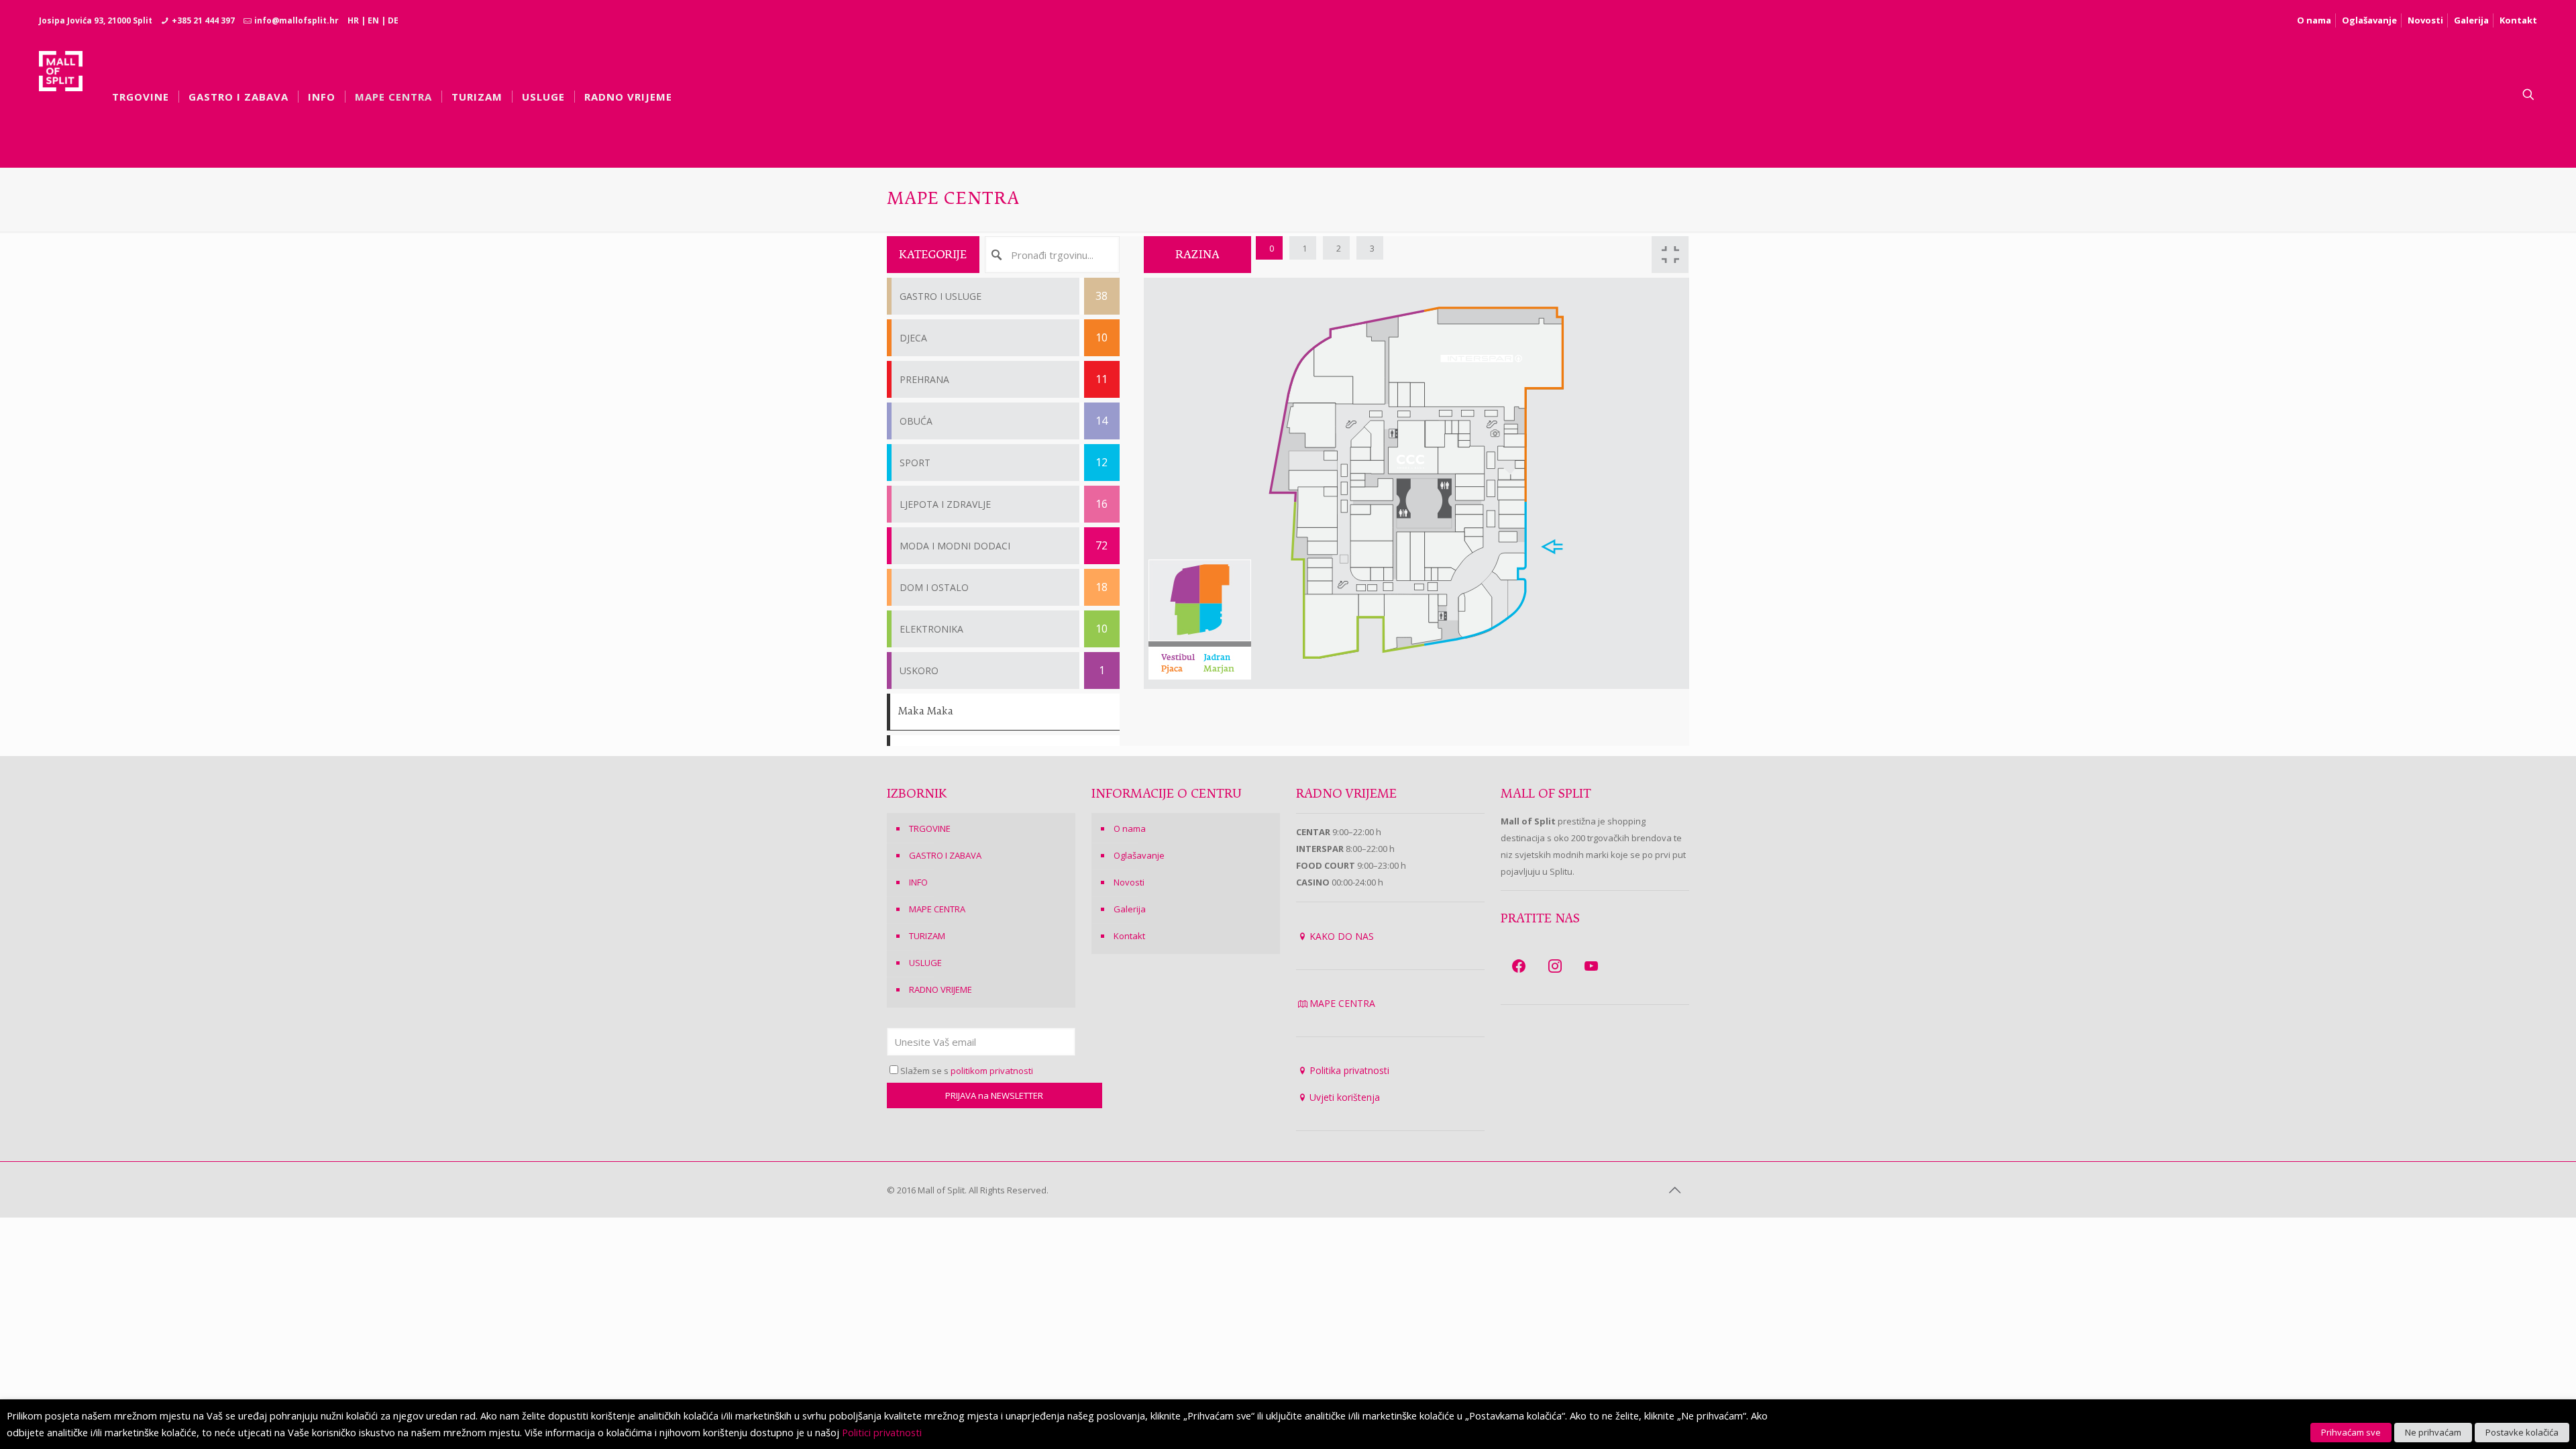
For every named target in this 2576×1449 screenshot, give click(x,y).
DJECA (1004, 337)
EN (373, 20)
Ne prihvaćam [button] (2433, 1432)
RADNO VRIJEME (941, 989)
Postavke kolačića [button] (2522, 1432)
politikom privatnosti (992, 1071)
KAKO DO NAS (1342, 936)
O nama (2314, 20)
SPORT (1004, 462)
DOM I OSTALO (1004, 587)
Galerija (2471, 20)
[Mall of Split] (61, 95)
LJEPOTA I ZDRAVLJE (1004, 504)
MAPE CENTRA (937, 909)
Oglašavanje (2369, 20)
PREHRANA (1004, 379)
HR (353, 20)
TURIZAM (927, 936)
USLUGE (925, 963)
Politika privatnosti (1349, 1070)
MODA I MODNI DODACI (1004, 545)
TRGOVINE (930, 828)
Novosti (2425, 20)
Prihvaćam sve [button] (2351, 1432)
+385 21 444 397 (203, 20)
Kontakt (2518, 20)
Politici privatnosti (882, 1432)
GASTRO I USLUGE (1004, 296)
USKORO (1002, 670)
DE (393, 20)
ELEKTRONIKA (1004, 629)
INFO (918, 882)
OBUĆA (1004, 421)
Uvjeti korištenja (1345, 1097)
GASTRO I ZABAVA (945, 855)
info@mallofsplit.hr (297, 20)
